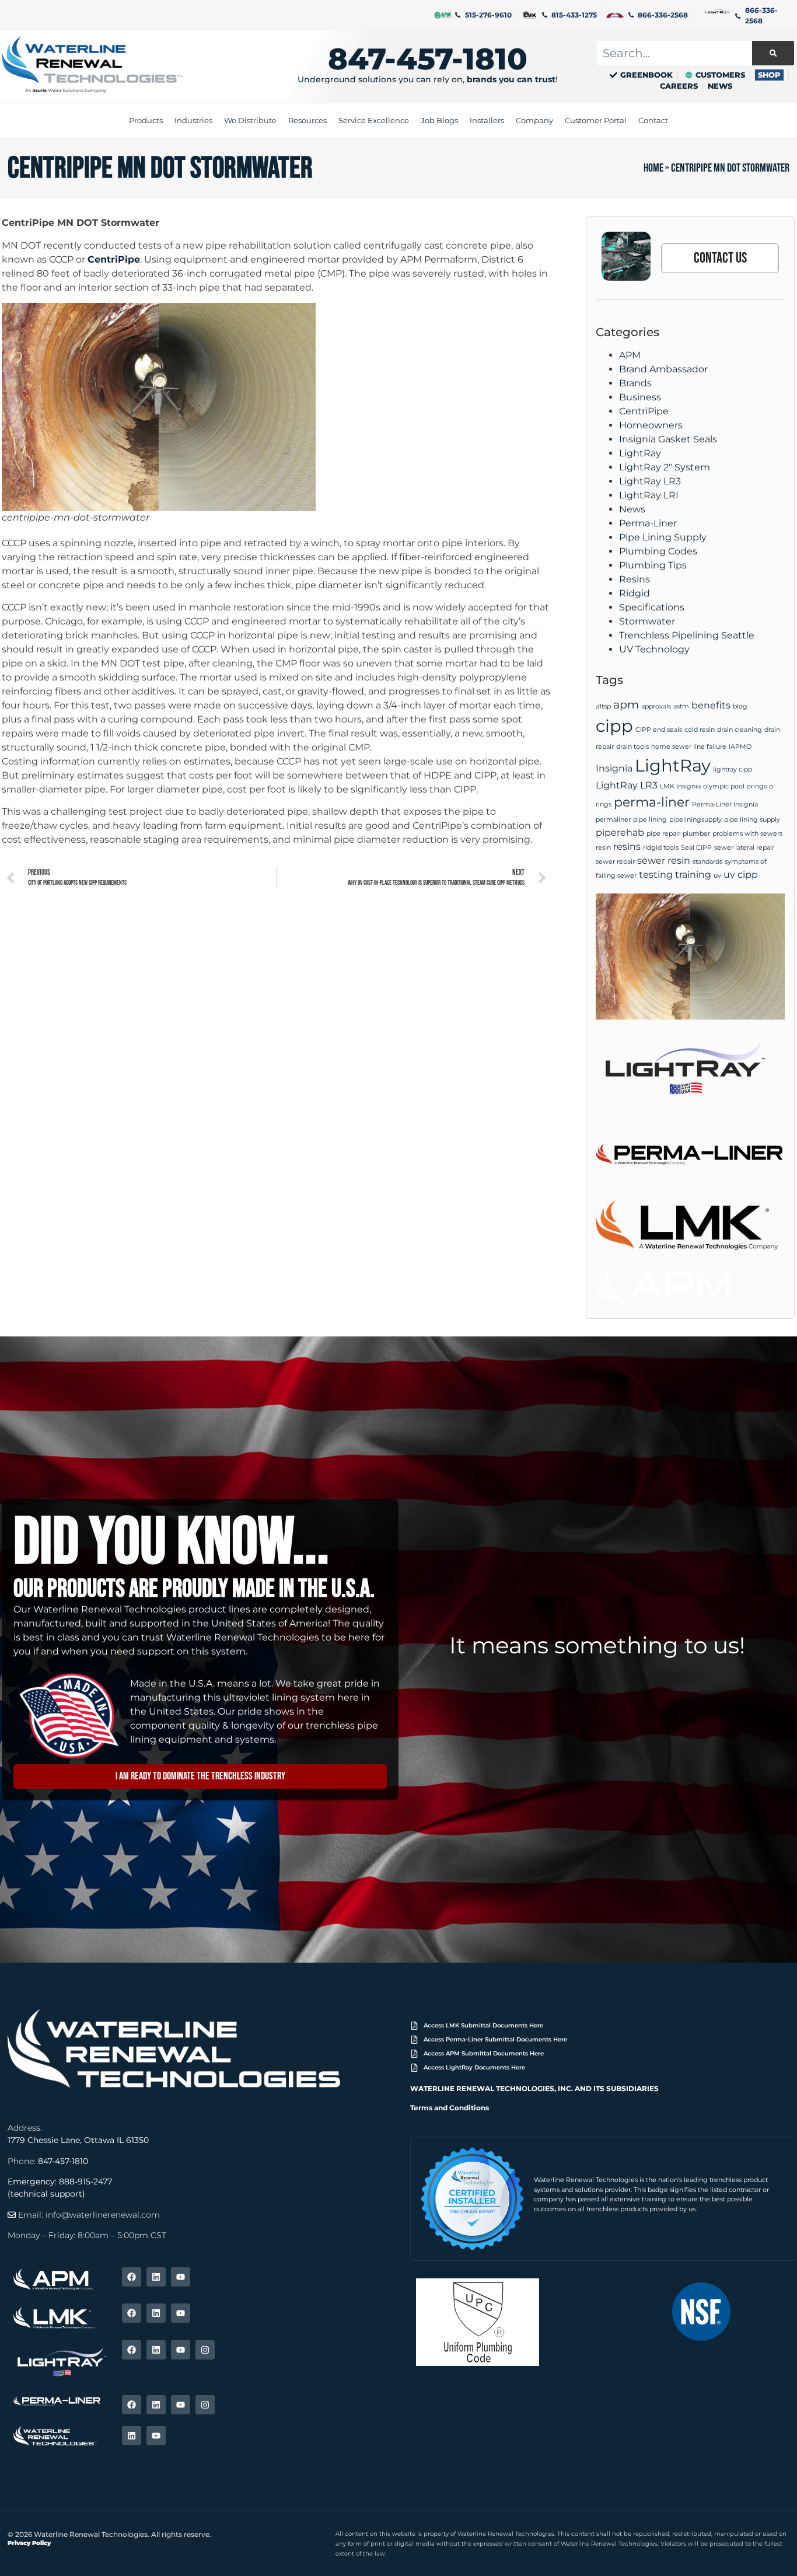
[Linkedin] (156, 2277)
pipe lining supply (752, 820)
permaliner (613, 820)
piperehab (620, 833)
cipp (614, 726)
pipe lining (650, 820)
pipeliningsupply (695, 820)
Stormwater (647, 621)
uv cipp (741, 875)
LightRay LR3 (650, 481)
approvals (656, 706)
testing (656, 875)
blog (740, 706)
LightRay (640, 453)
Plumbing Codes (658, 551)
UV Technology (654, 649)
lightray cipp (733, 769)
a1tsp (603, 706)
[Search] (773, 53)
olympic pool (724, 786)
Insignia (614, 768)
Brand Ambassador (663, 369)
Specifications (652, 607)
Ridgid (635, 593)
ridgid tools (661, 848)
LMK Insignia (680, 786)
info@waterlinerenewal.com (103, 2215)
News (632, 509)
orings (757, 786)
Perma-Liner (648, 523)
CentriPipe (114, 259)
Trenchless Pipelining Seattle (687, 635)
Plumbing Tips (653, 565)
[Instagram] (205, 2350)
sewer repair (615, 862)
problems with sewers (747, 834)
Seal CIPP (696, 848)
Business (640, 397)
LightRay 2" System (665, 467)
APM (630, 355)
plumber (696, 834)
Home (653, 168)
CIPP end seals (659, 730)
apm (626, 704)
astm (681, 706)
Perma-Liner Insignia (725, 804)
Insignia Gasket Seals (668, 439)
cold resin (700, 730)
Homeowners (651, 425)
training (693, 875)
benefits (711, 705)
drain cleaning (740, 730)
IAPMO (740, 747)
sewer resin (664, 861)
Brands (635, 383)
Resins (635, 579)
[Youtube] (181, 2277)
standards (707, 862)
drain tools (632, 747)
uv (717, 876)
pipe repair (663, 834)
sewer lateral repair (744, 848)
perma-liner (652, 802)
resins (627, 847)
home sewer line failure (689, 747)
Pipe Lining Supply (663, 537)
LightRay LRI (649, 495)
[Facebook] (132, 2277)
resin (603, 848)
